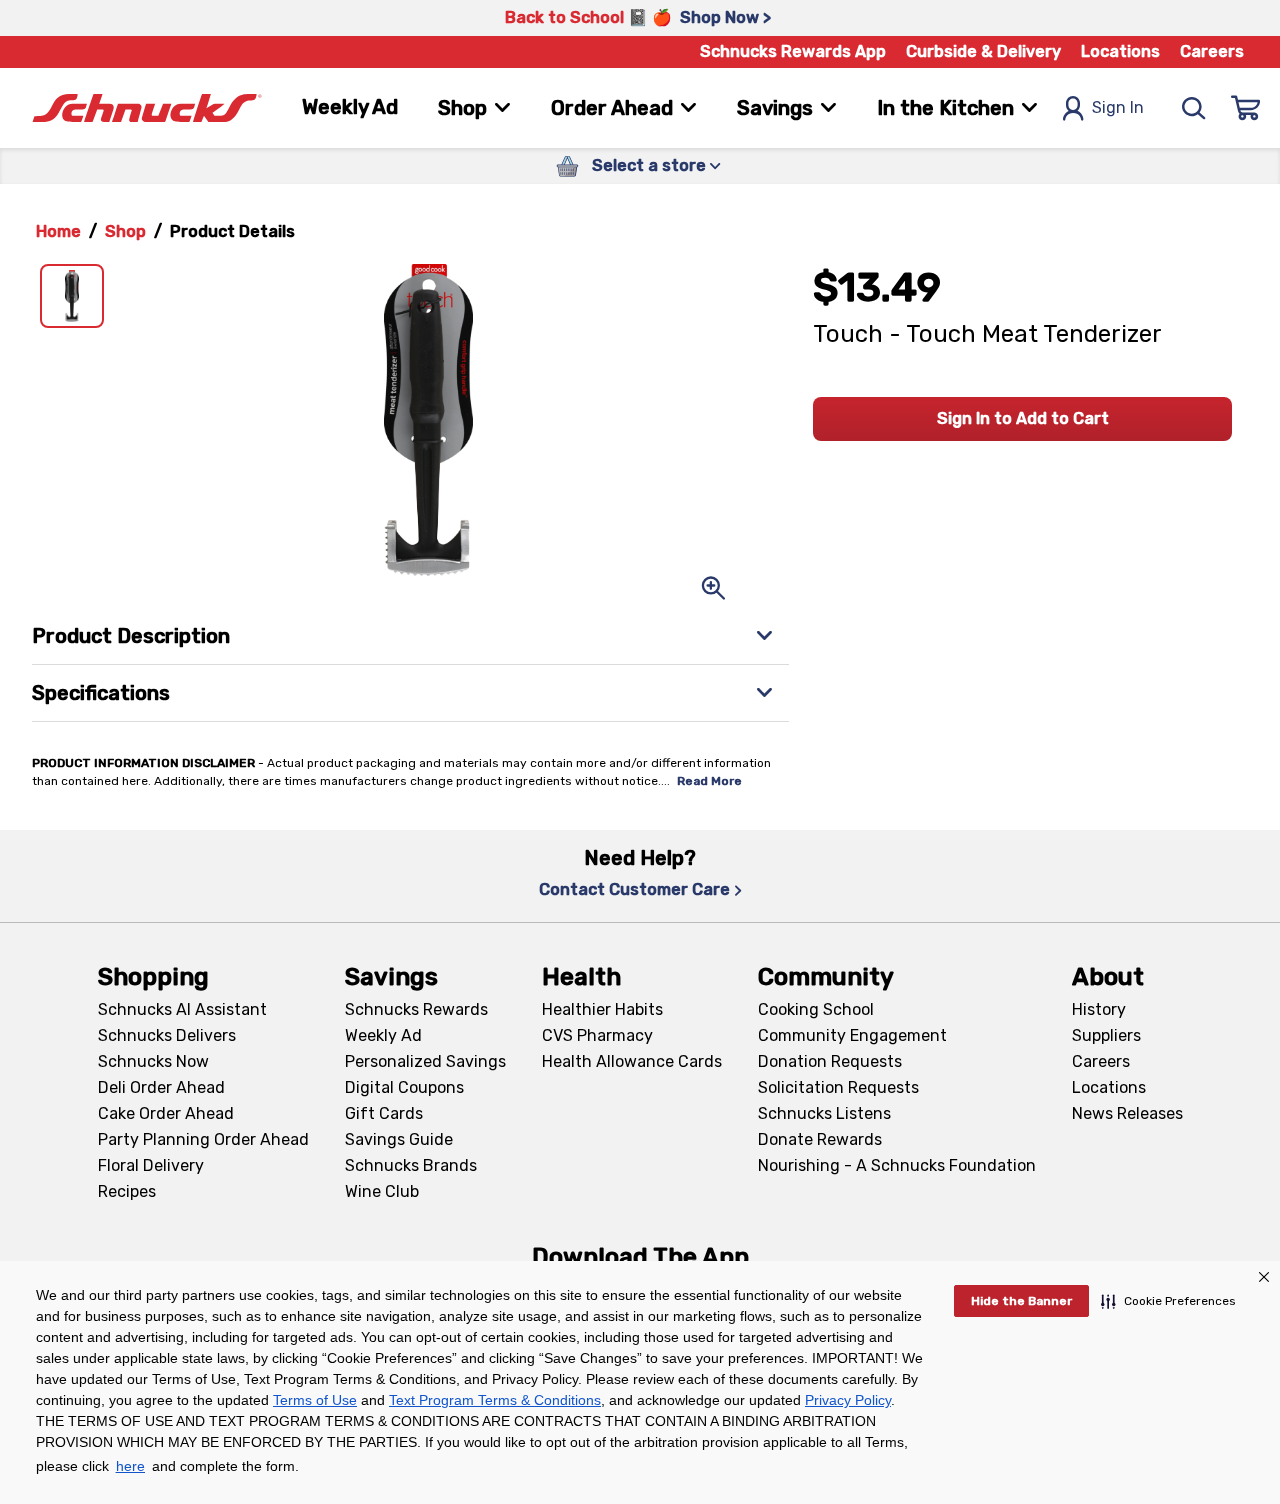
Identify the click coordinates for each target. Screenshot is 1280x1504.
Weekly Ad (350, 107)
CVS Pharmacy (597, 1035)
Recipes (127, 1191)
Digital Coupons (404, 1087)
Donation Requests (830, 1061)
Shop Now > (725, 17)
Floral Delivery (151, 1165)
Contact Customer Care (634, 889)
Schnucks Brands (411, 1165)
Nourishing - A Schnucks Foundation (897, 1165)
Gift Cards (384, 1113)
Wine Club (382, 1191)
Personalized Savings (425, 1061)
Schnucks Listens (824, 1113)
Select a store (649, 165)
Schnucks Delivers (167, 1035)
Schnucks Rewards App (793, 51)
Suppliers (1106, 1035)
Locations (1120, 51)
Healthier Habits (602, 1009)
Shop (125, 231)
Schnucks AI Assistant (182, 1009)
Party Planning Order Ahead (203, 1139)
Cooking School (816, 1009)
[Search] (1194, 108)
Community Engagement (852, 1035)
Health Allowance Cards (632, 1061)
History (1099, 1009)
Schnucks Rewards (416, 1009)
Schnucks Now (153, 1061)
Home (58, 231)
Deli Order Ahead (161, 1087)
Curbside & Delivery (983, 51)
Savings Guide (399, 1139)
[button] (1168, 1301)
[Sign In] (1246, 108)
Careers (1212, 51)
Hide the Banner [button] (1021, 1301)
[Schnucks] (147, 108)
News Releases (1127, 1113)
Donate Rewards (820, 1139)
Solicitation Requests (838, 1087)
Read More (709, 781)
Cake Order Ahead (166, 1113)
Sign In (1118, 107)
